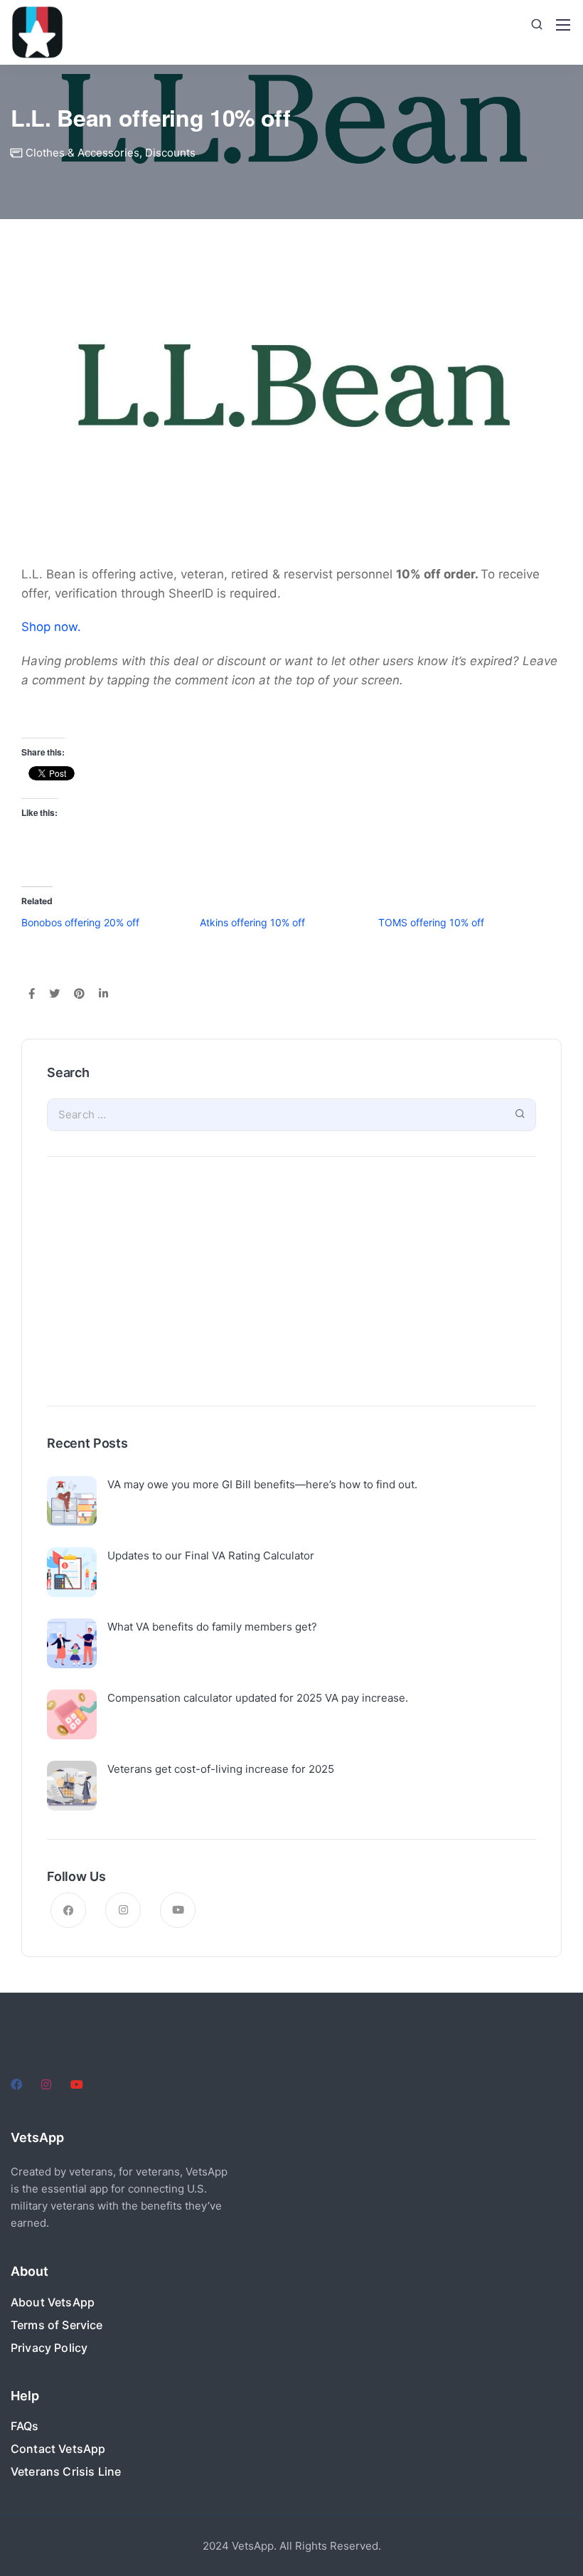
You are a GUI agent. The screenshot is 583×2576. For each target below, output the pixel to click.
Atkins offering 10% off (252, 922)
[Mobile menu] (563, 25)
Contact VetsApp (58, 2449)
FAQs (25, 2426)
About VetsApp (53, 2302)
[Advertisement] (291, 1285)
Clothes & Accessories (82, 153)
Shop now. (51, 627)
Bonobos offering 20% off (80, 922)
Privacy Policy (49, 2348)
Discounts (170, 153)
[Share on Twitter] (54, 995)
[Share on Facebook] (32, 995)
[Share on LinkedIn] (103, 995)
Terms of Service (57, 2325)
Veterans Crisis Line (66, 2471)
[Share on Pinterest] (79, 995)
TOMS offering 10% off (431, 922)
